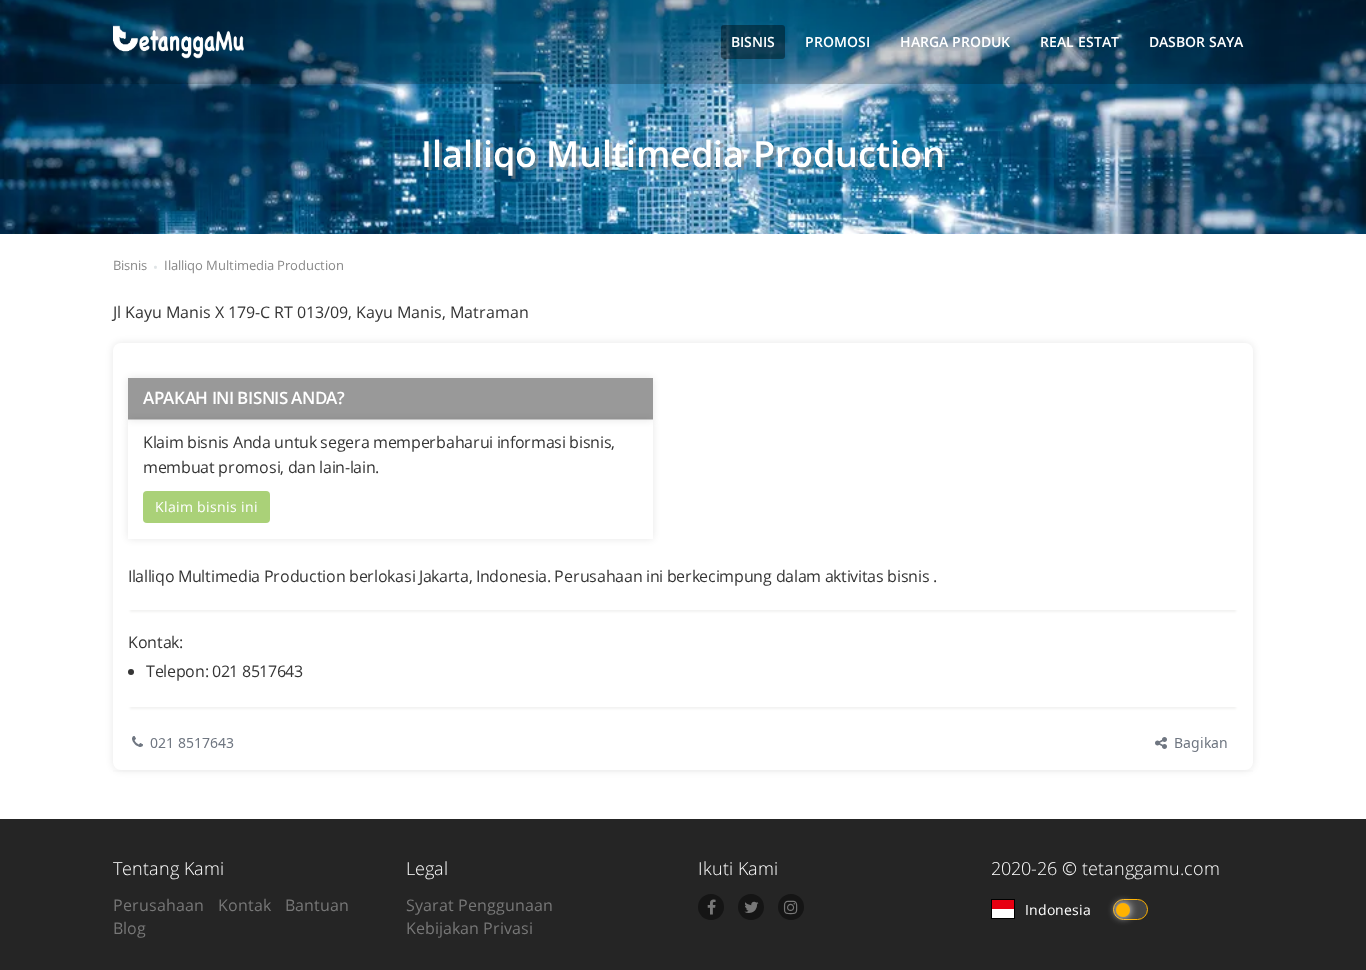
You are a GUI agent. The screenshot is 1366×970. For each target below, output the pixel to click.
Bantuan (317, 905)
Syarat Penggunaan (479, 905)
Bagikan (1199, 742)
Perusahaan (158, 905)
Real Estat (1079, 41)
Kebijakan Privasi (469, 928)
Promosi (837, 41)
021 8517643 (192, 742)
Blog (129, 928)
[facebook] (711, 907)
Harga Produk (955, 41)
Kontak (244, 905)
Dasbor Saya (1196, 41)
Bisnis (753, 41)
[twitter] (751, 907)
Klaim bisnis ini (206, 506)
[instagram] (791, 907)
